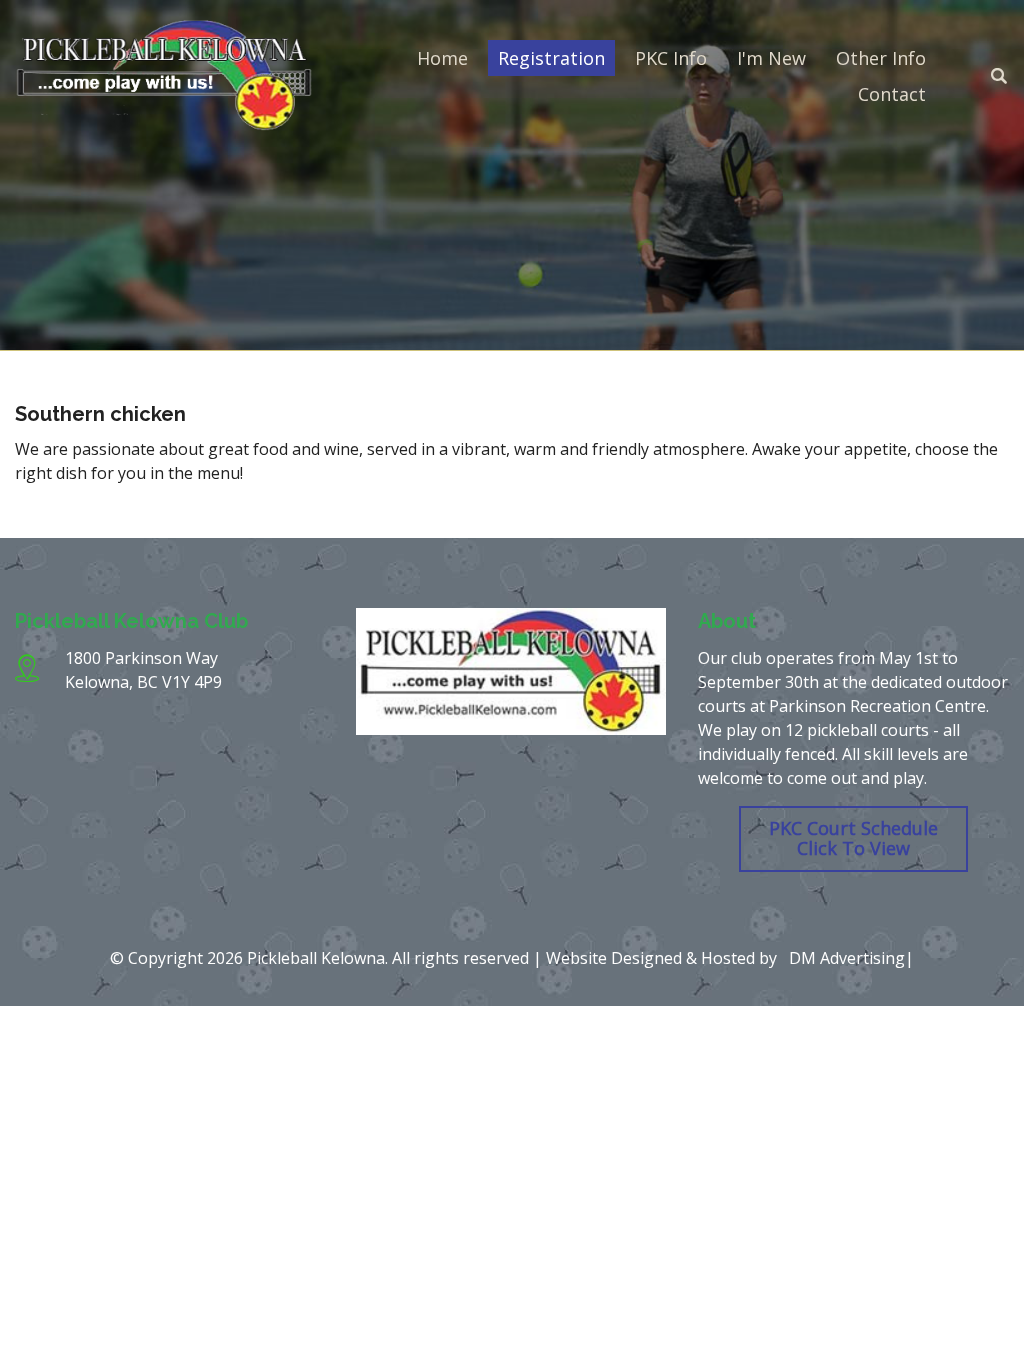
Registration (551, 58)
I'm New (771, 58)
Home (442, 58)
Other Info (881, 58)
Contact (892, 94)
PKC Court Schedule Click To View (853, 838)
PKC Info (671, 58)
